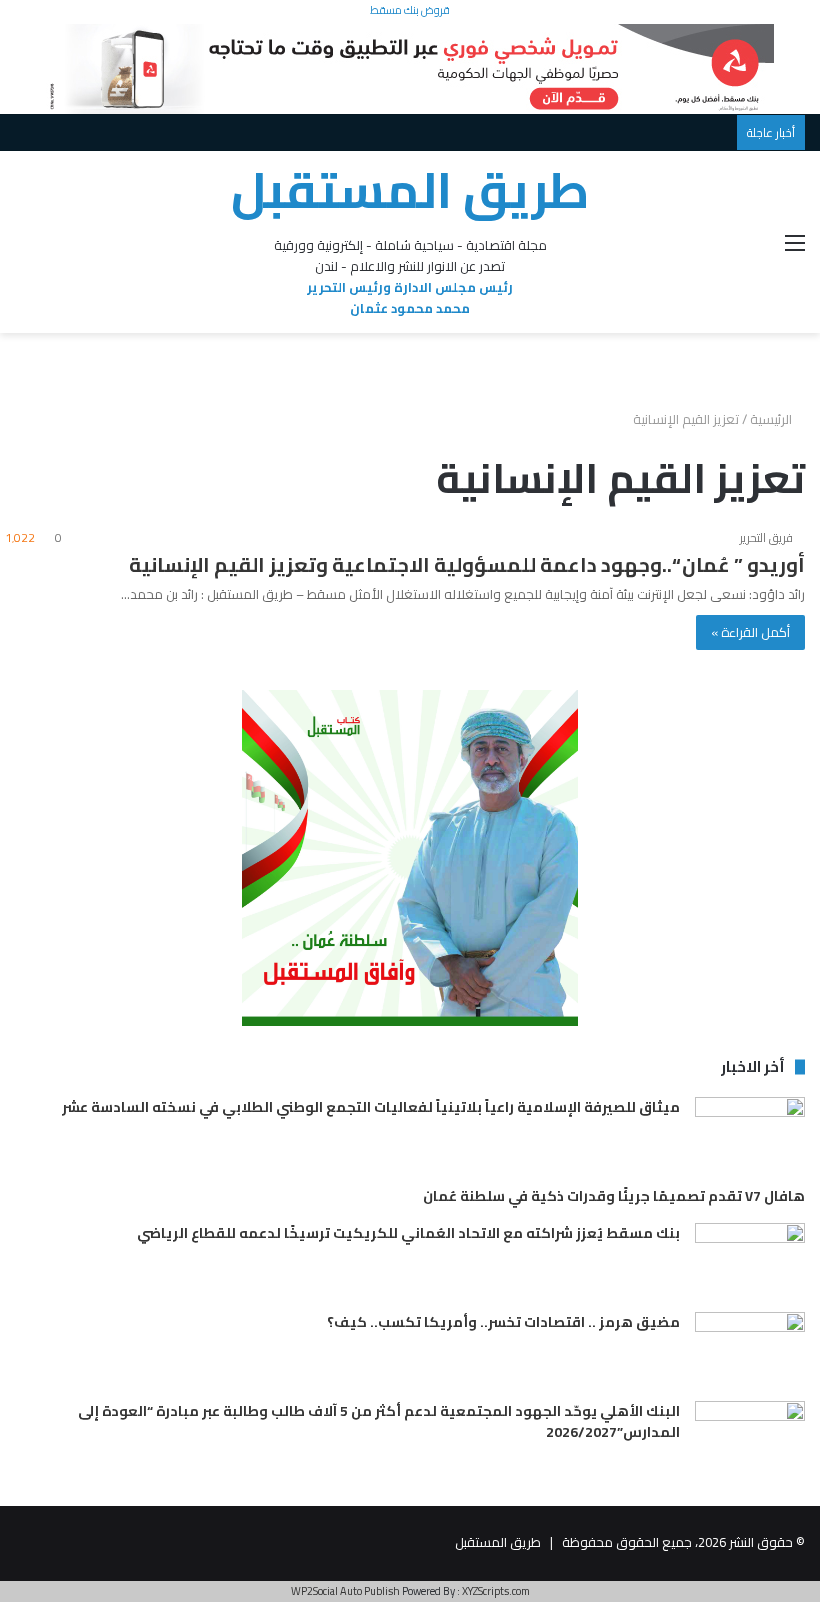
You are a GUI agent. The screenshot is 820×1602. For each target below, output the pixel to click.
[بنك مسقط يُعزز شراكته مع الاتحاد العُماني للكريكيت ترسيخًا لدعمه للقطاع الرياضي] (750, 1260)
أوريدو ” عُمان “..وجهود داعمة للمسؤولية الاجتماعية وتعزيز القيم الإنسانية (467, 564)
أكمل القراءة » (750, 632)
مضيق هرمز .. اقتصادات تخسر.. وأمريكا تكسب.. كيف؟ (503, 1322)
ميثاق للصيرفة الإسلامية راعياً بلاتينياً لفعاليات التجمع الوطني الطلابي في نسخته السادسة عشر (371, 1107)
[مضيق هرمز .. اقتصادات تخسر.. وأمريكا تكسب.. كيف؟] (750, 1349)
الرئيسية (772, 419)
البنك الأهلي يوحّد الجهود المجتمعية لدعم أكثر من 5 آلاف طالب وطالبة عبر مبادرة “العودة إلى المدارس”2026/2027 (379, 1421)
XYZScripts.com (496, 1591)
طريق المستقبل (498, 1542)
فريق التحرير (766, 537)
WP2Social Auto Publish (345, 1591)
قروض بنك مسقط (410, 10)
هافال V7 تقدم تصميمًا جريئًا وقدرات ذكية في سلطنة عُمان (614, 1196)
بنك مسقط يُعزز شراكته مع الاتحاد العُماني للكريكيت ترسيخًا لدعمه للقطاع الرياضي (408, 1233)
